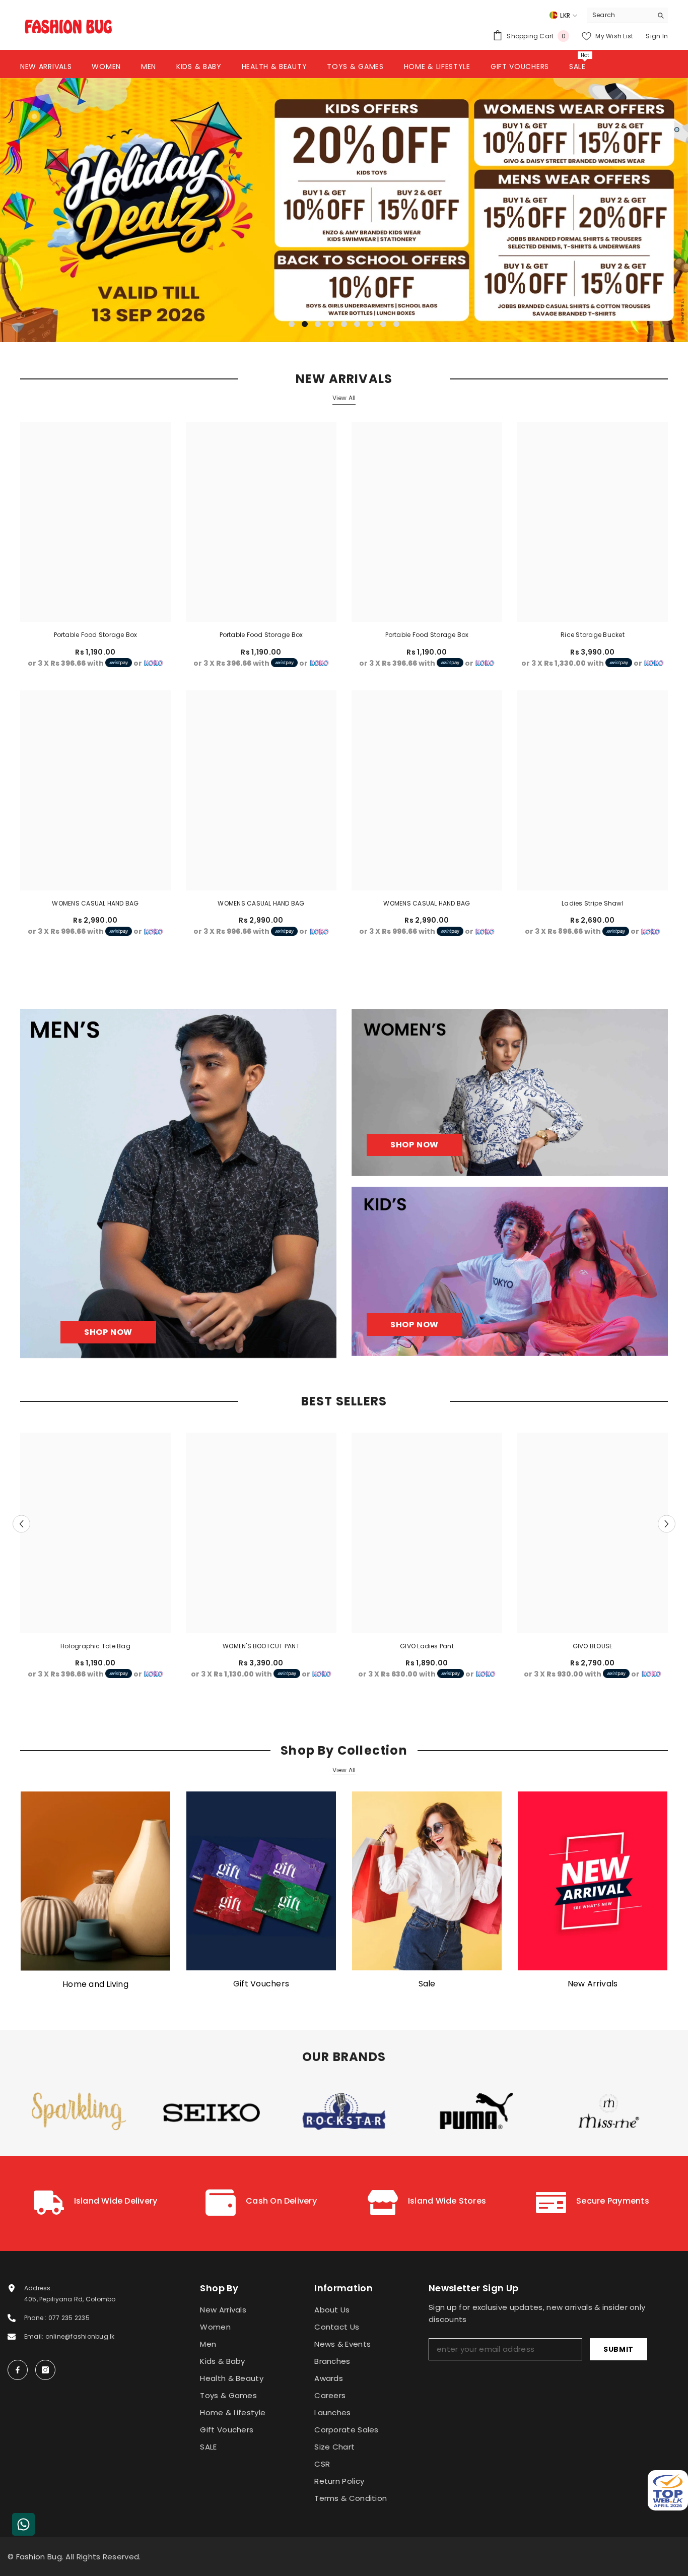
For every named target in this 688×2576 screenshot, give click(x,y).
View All (344, 398)
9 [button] (396, 324)
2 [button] (305, 324)
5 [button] (344, 324)
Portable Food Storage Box (96, 635)
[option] (344, 210)
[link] (95, 2204)
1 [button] (292, 324)
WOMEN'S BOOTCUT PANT (261, 1646)
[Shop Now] (178, 1183)
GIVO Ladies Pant (427, 1646)
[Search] (628, 15)
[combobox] (620, 15)
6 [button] (357, 324)
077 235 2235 (69, 2318)
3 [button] (318, 324)
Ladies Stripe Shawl (593, 903)
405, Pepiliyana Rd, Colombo (70, 2299)
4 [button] (331, 324)
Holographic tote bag (95, 1646)
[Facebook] (18, 2370)
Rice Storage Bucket (593, 635)
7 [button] (370, 324)
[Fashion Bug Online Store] (95, 1881)
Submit (618, 2349)
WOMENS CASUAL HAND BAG (95, 903)
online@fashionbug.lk (80, 2336)
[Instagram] (45, 2370)
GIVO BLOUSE (593, 1646)
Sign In (657, 36)
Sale (427, 1984)
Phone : (36, 2318)
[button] (78, 210)
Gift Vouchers (261, 1984)
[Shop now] (510, 1092)
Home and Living (95, 1984)
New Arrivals (593, 1984)
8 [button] (383, 324)
